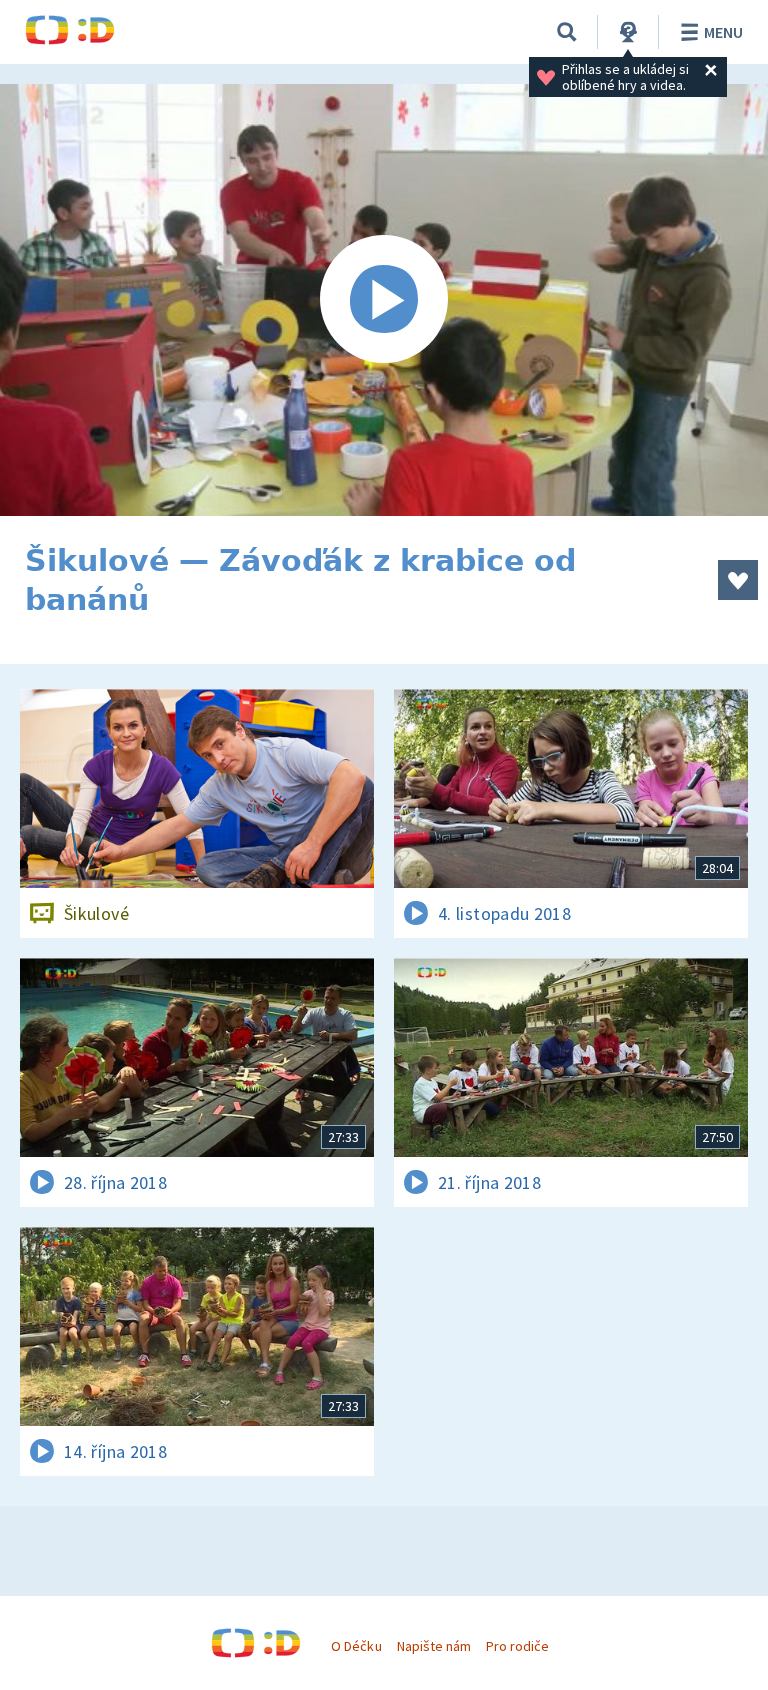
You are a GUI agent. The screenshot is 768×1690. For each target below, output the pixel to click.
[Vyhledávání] (567, 32)
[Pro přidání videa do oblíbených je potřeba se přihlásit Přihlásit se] (738, 580)
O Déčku (356, 1646)
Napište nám (434, 1646)
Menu (723, 32)
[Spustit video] (384, 300)
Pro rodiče (517, 1646)
